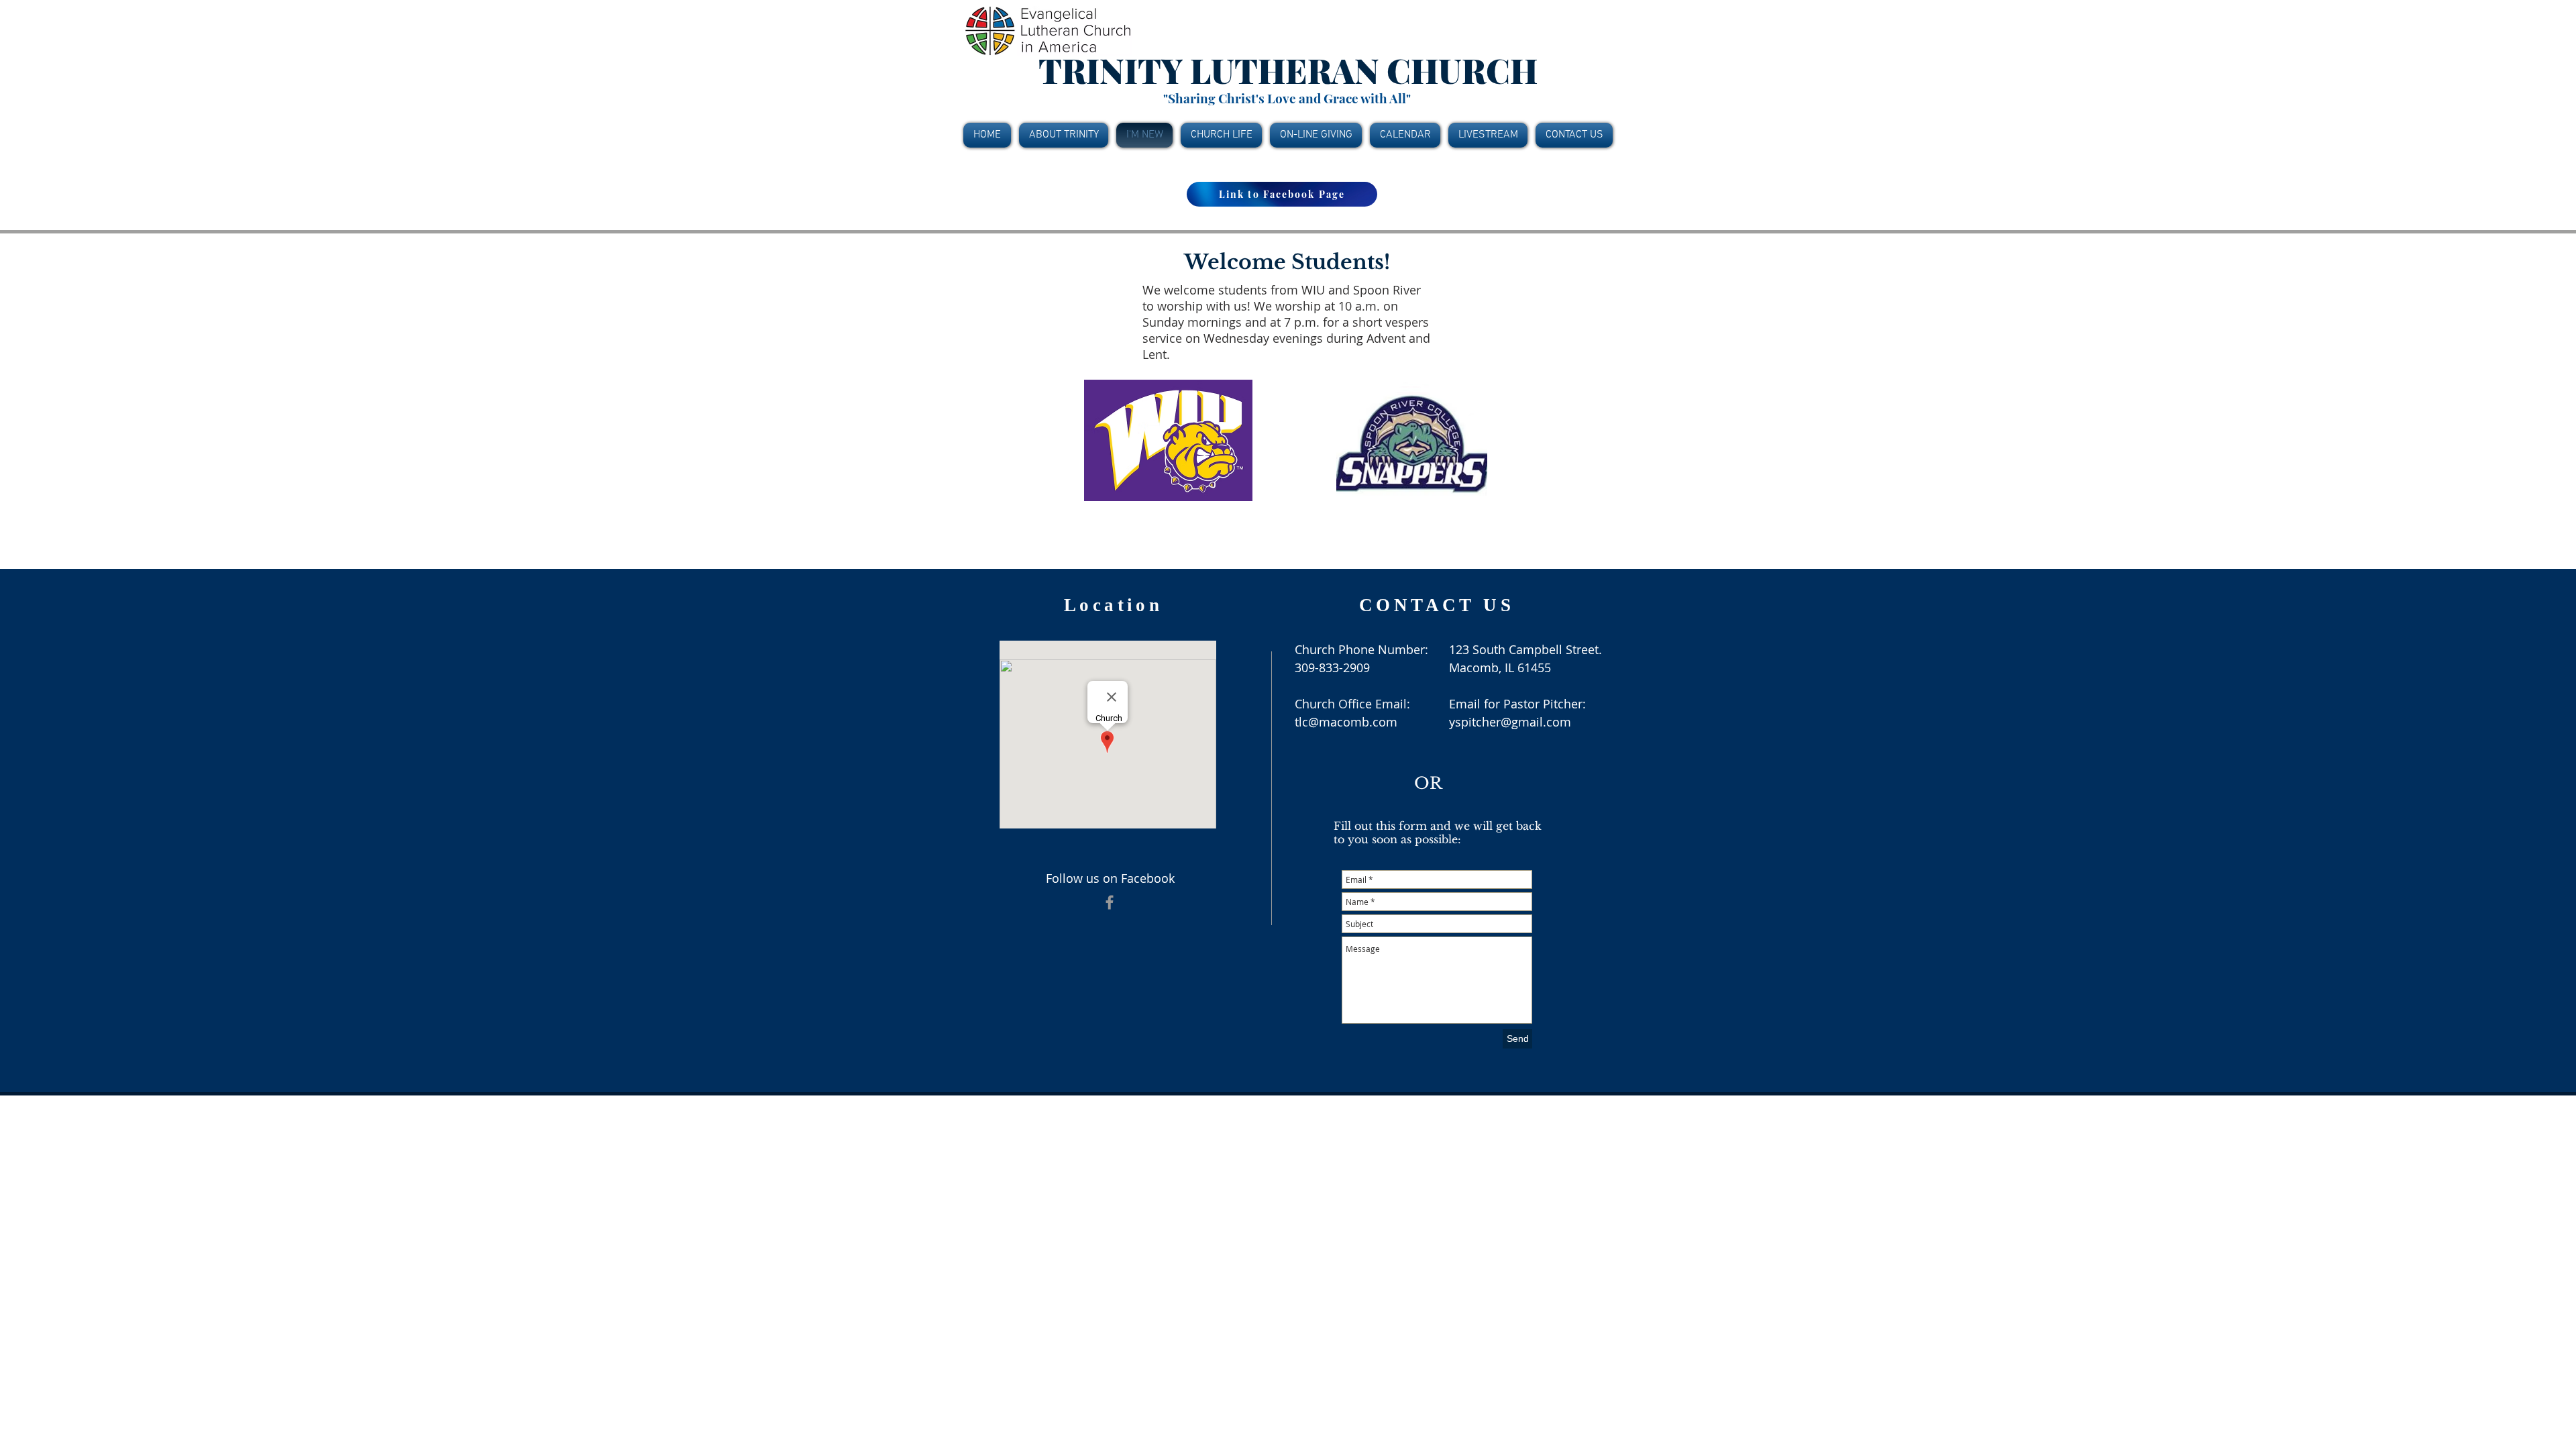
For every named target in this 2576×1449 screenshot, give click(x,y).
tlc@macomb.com (1346, 722)
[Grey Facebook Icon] (1110, 902)
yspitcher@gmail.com (1510, 722)
